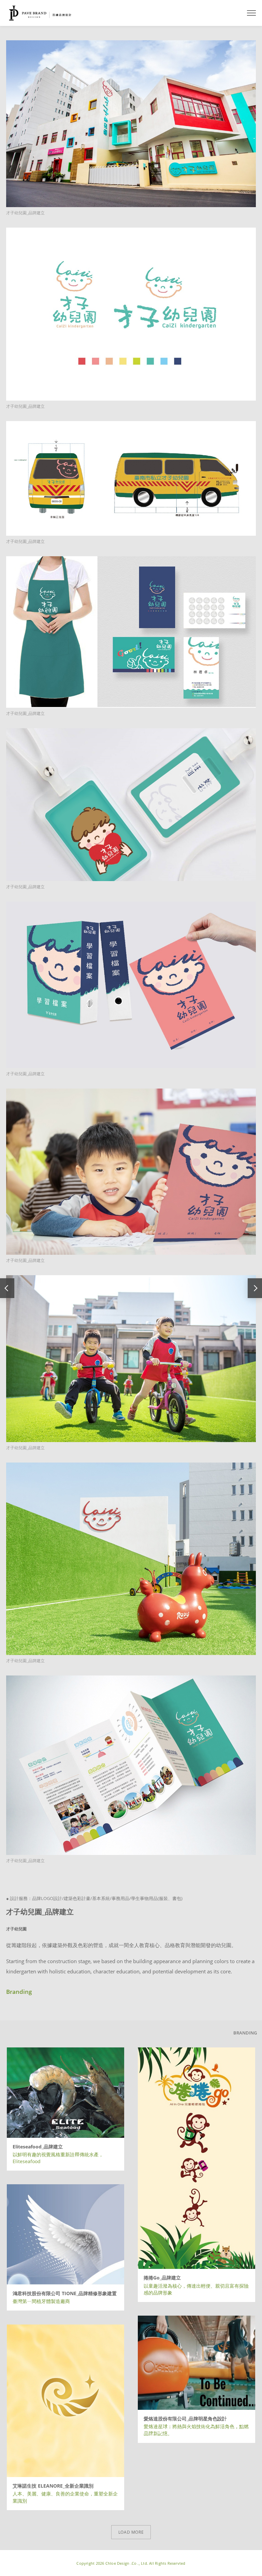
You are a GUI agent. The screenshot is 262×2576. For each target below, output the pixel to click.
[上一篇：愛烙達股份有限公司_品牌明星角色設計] (7, 1288)
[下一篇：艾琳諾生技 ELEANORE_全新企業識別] (255, 1288)
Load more (131, 2532)
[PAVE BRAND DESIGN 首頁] (40, 13)
